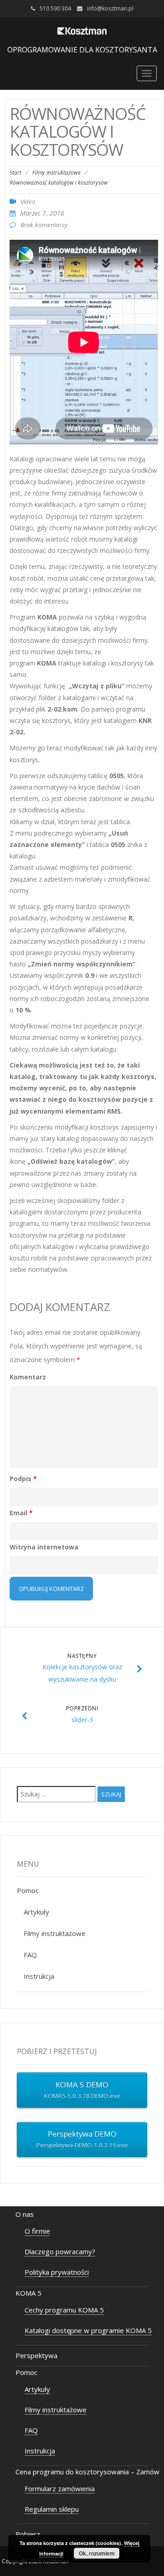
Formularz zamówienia (60, 2488)
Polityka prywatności (57, 2272)
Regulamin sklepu (52, 2509)
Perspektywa (36, 2355)
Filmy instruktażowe (56, 173)
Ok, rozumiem (97, 2553)
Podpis (23, 1479)
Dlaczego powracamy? (60, 2251)
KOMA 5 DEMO (82, 2089)
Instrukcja (39, 1976)
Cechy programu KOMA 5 (64, 2310)
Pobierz (28, 2534)
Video (28, 201)
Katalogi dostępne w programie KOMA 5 (88, 2330)
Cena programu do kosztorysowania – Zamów (87, 2472)
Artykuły (36, 1912)
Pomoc (28, 1890)
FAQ (30, 1955)
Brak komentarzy (44, 225)
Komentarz (28, 1377)
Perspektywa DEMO (82, 2139)
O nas (25, 2214)
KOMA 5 (28, 2293)
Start (15, 173)
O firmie (37, 2231)
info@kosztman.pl (110, 8)
